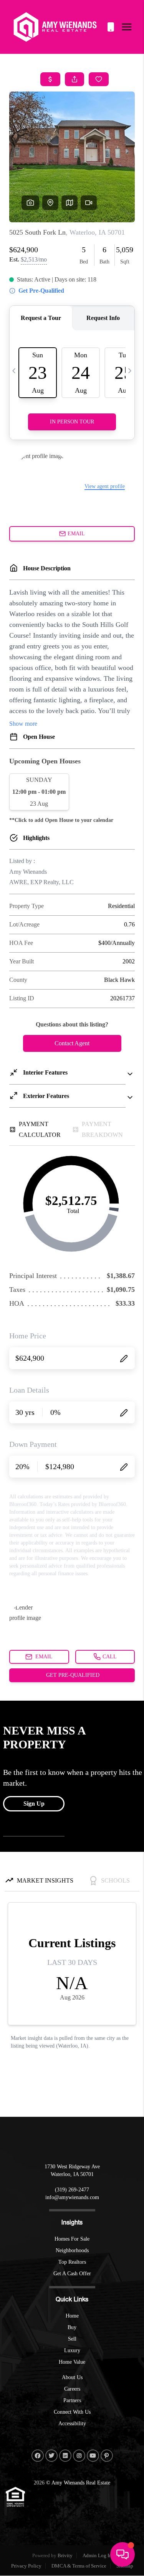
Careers (72, 2389)
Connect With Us (72, 2412)
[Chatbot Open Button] (122, 2554)
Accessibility (72, 2424)
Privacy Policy (26, 2566)
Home (72, 2316)
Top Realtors (72, 2262)
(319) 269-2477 (111, 27)
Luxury (72, 2350)
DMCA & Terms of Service (79, 2566)
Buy (72, 2327)
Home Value (72, 2362)
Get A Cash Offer (72, 2274)
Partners (72, 2400)
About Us (72, 2377)
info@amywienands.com (72, 2197)
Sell (72, 2339)
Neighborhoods (72, 2250)
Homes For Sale (72, 2239)
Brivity (65, 2555)
